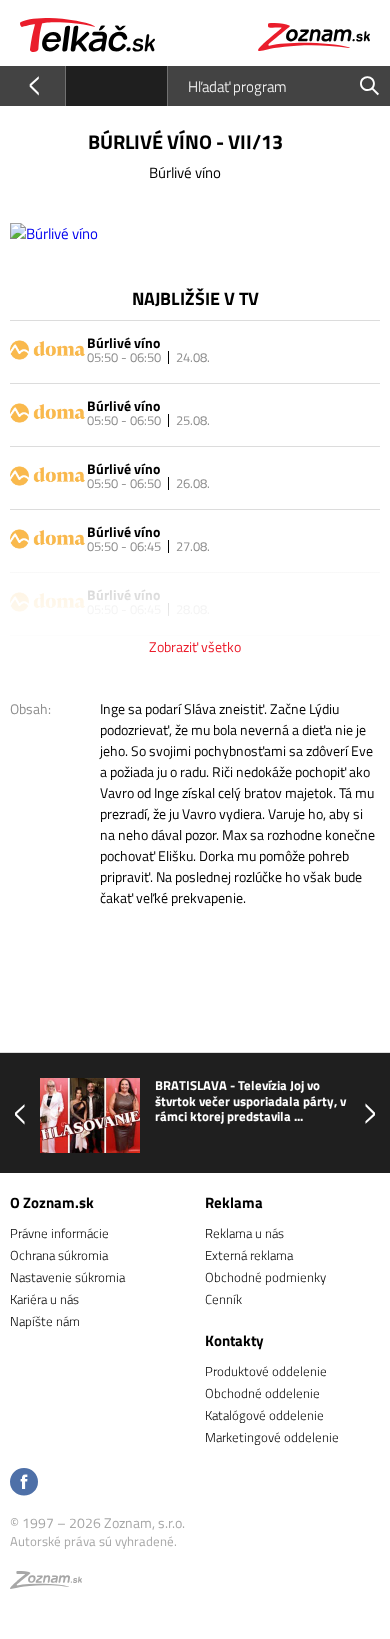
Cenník (223, 1299)
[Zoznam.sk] (46, 1583)
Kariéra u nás (44, 1299)
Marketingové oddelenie (272, 1437)
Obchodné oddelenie (262, 1393)
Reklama (234, 1202)
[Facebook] (24, 1483)
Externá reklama (249, 1255)
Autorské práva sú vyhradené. (93, 1541)
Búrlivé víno (123, 342)
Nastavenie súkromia (67, 1277)
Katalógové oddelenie (264, 1415)
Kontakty (234, 1340)
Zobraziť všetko (195, 646)
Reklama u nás (244, 1233)
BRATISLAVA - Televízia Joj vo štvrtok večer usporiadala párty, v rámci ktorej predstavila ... (250, 1101)
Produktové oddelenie (266, 1371)
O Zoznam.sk (52, 1202)
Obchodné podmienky (265, 1277)
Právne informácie (59, 1233)
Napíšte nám (45, 1321)
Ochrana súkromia (59, 1255)
